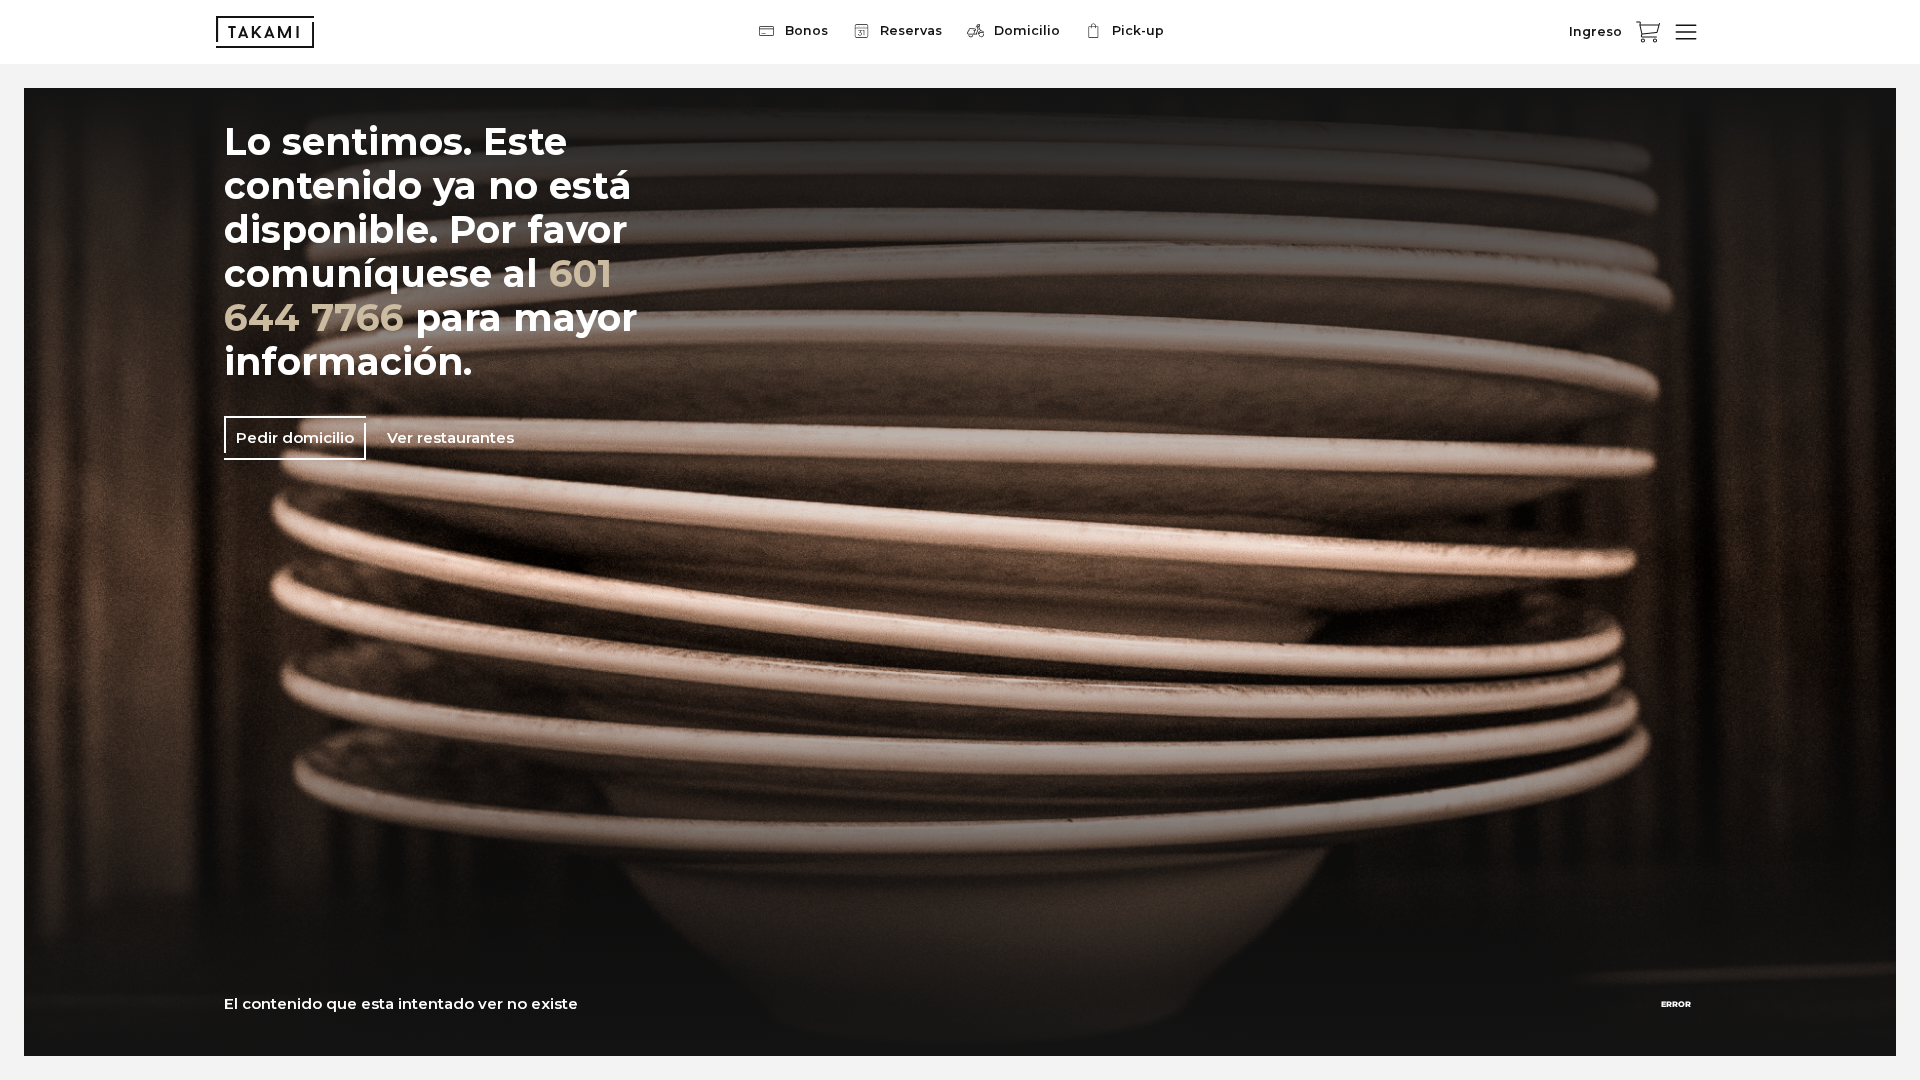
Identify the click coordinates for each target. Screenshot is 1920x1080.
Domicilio (1027, 30)
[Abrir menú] (1686, 32)
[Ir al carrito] (1648, 32)
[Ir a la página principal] (265, 32)
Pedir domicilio (295, 437)
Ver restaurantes (450, 437)
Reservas (911, 30)
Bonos (806, 30)
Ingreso (1595, 31)
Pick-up (1138, 30)
